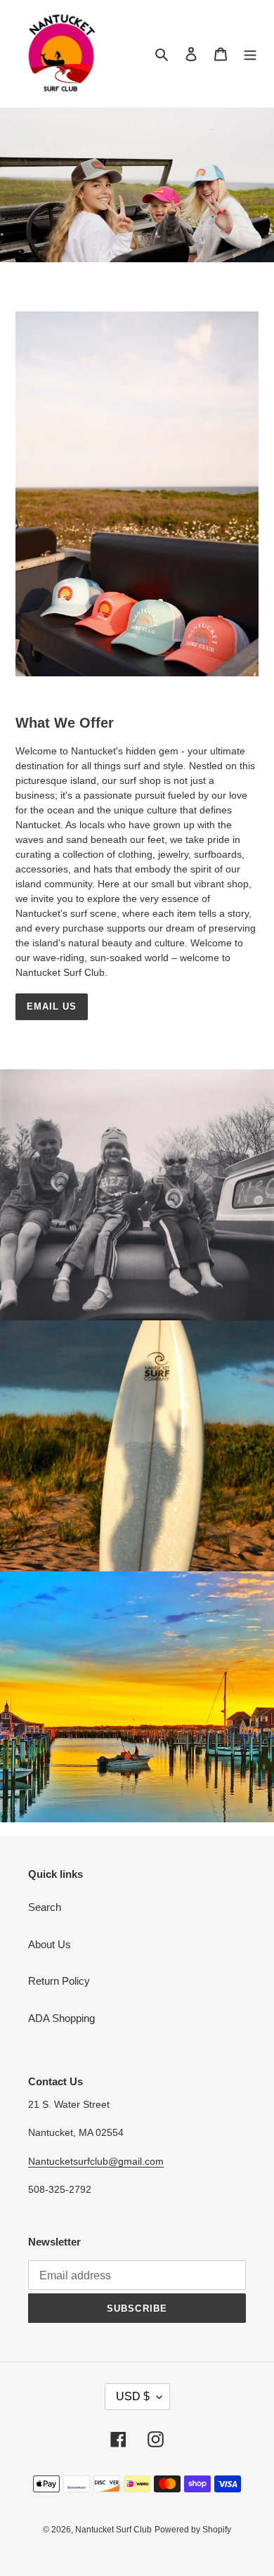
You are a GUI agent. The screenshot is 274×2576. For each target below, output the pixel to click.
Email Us (52, 1006)
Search (45, 1907)
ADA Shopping (61, 2018)
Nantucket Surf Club (113, 2530)
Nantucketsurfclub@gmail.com (96, 2161)
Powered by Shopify (193, 2530)
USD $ (133, 2396)
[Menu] (250, 54)
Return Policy (59, 1981)
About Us (50, 1944)
